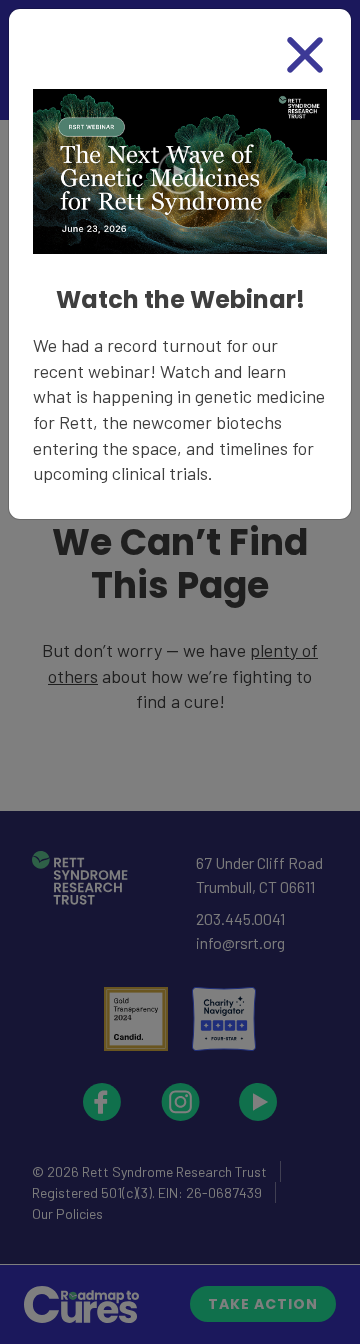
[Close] (305, 55)
